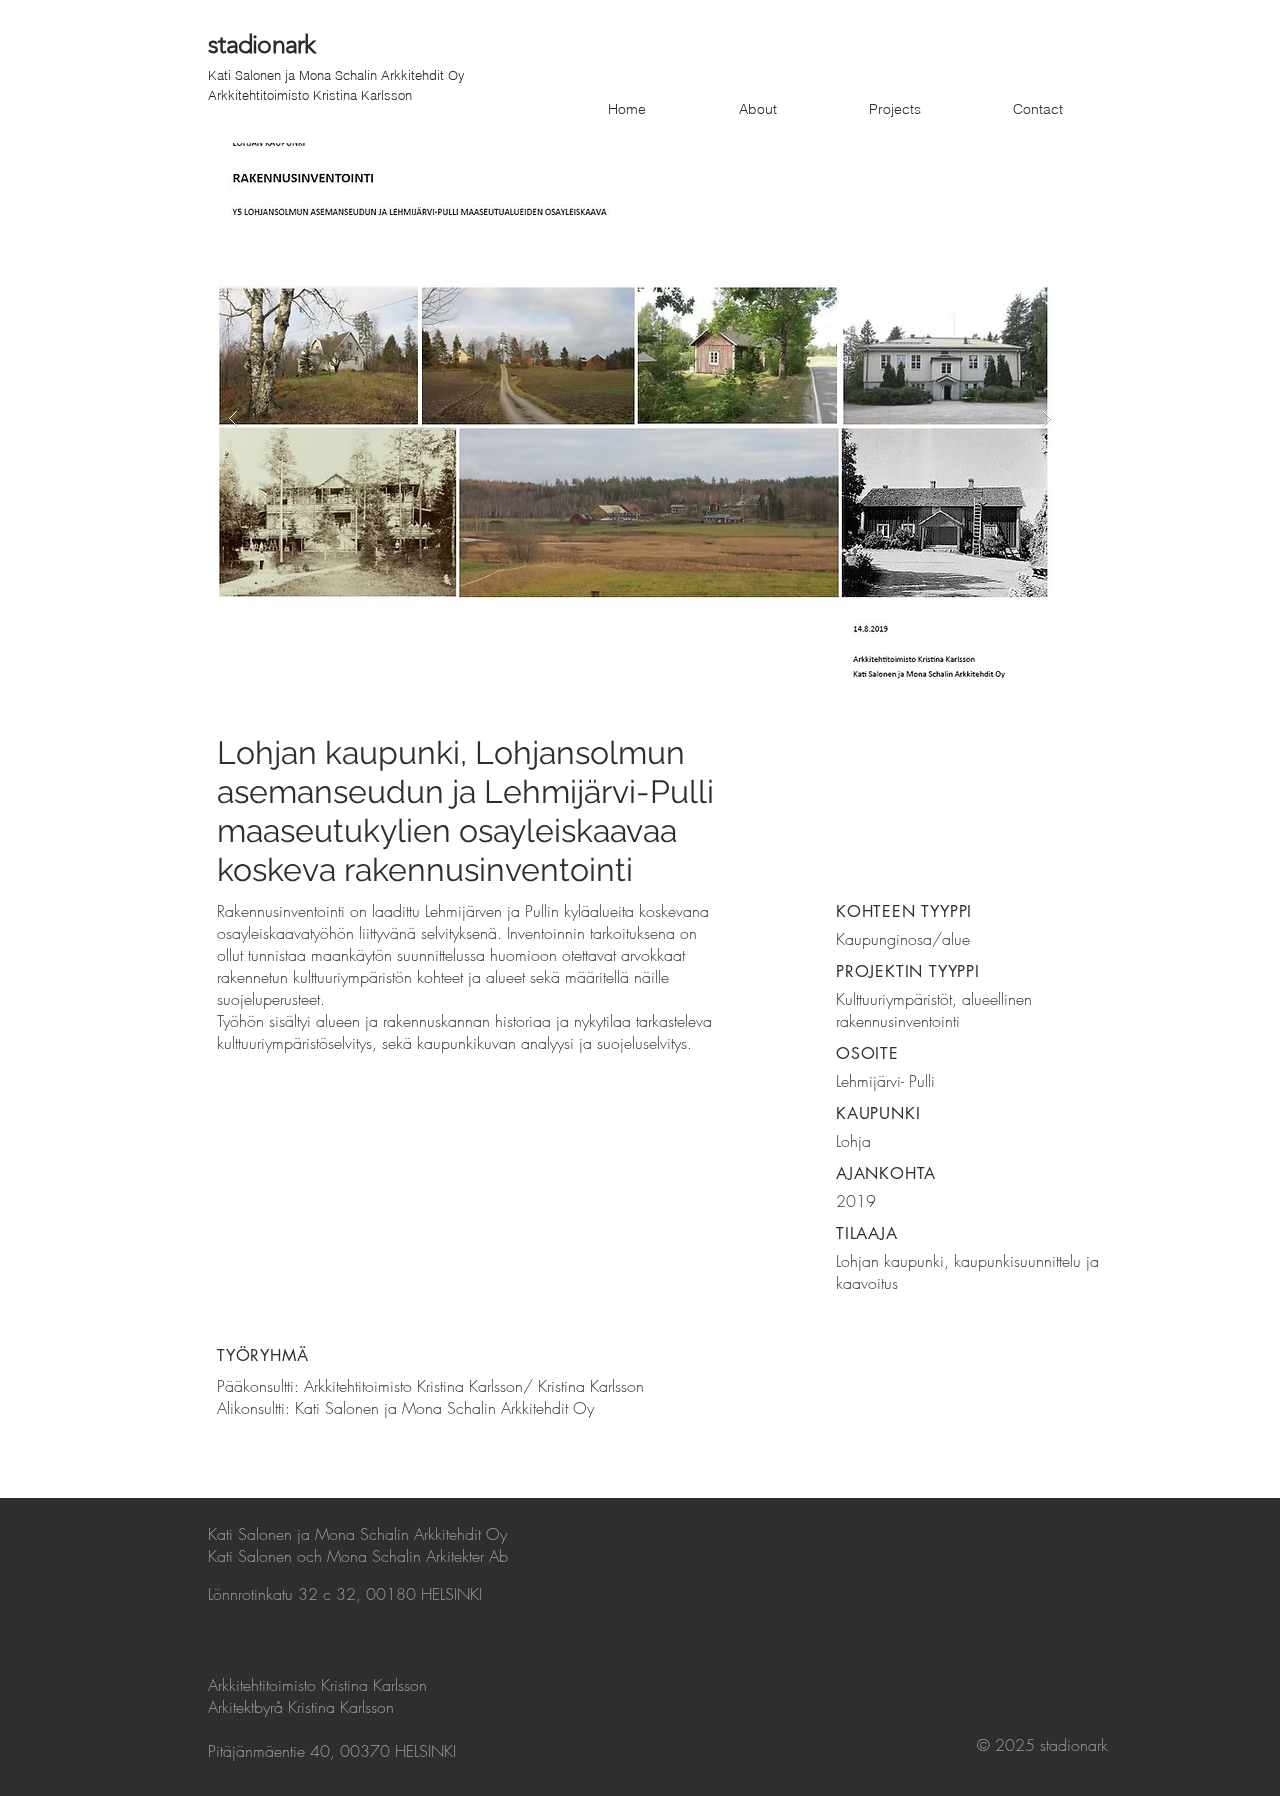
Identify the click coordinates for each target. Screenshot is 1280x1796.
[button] (640, 418)
